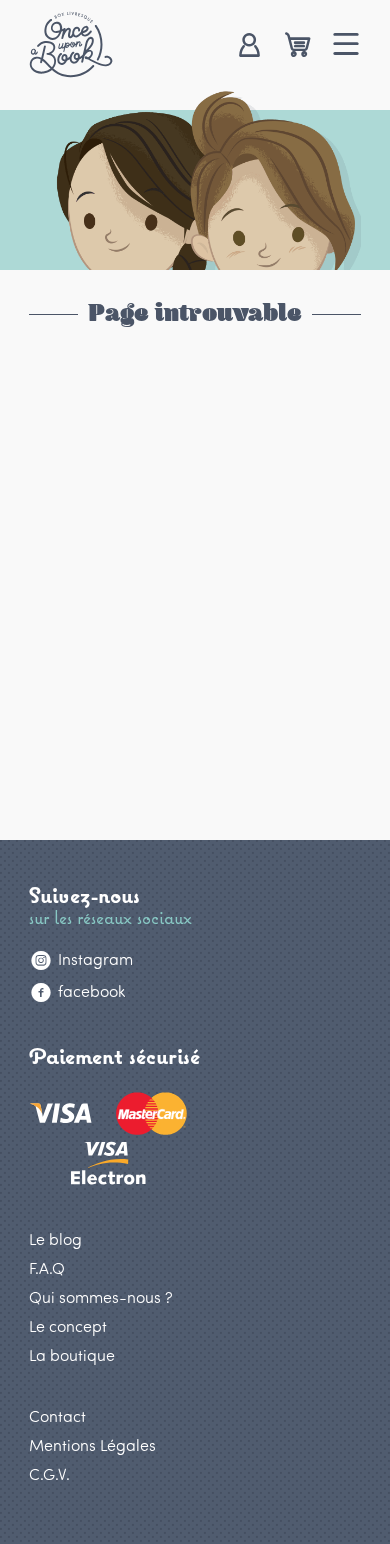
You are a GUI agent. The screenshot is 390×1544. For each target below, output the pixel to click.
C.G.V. (49, 1473)
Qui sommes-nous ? (101, 1296)
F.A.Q (47, 1267)
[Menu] (346, 46)
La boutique (72, 1354)
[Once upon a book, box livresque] (71, 44)
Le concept (68, 1325)
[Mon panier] (297, 46)
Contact (57, 1415)
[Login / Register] (248, 46)
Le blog (55, 1238)
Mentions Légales (92, 1444)
